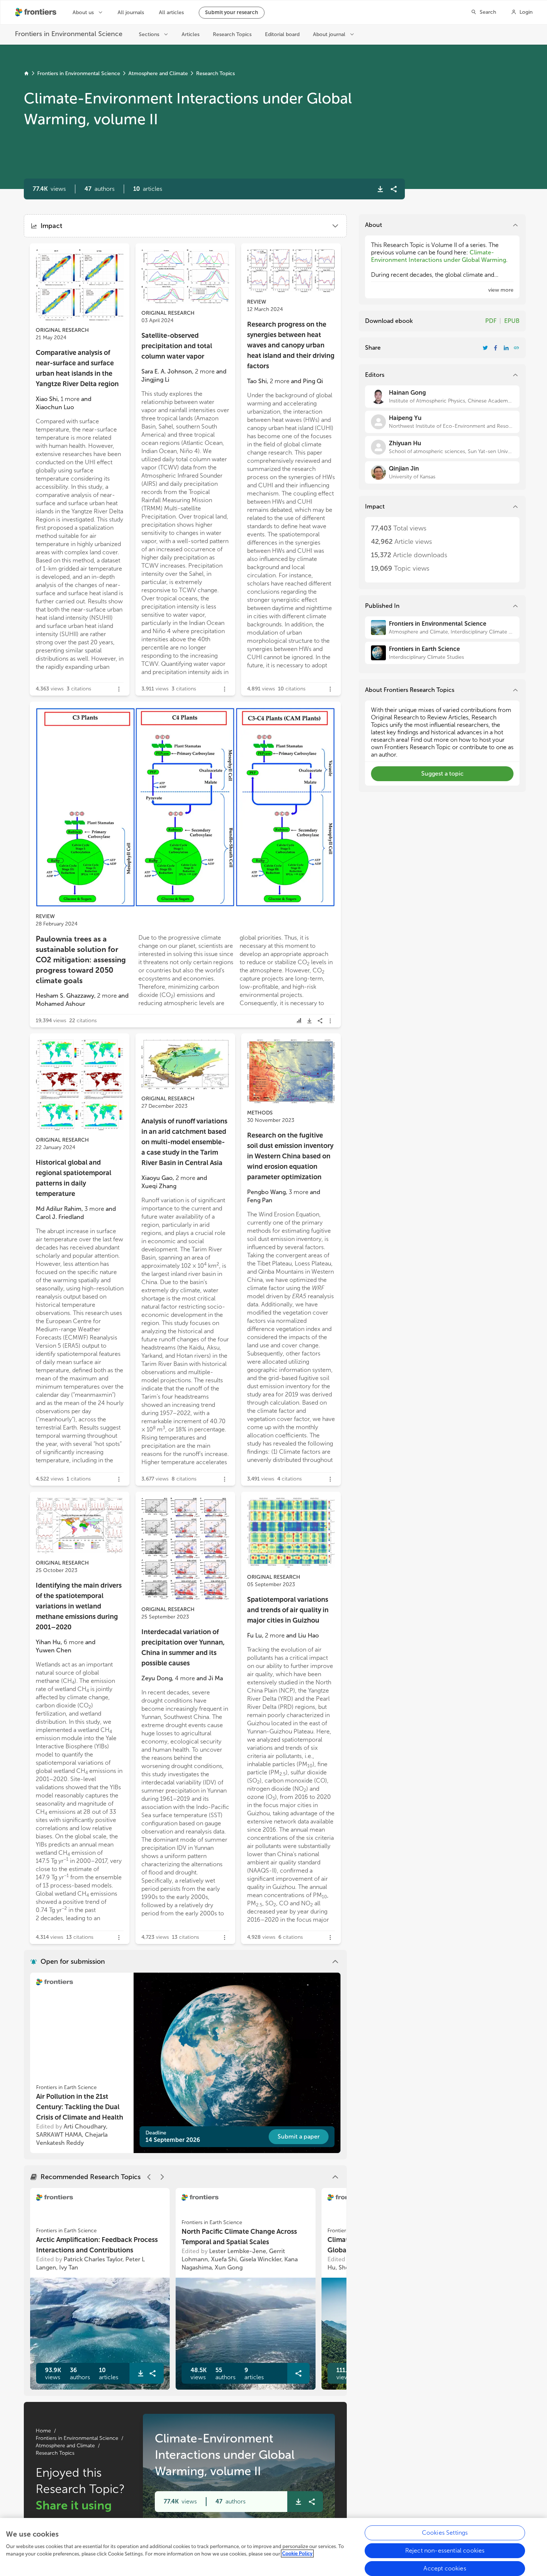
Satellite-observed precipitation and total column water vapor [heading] (177, 346)
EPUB (512, 321)
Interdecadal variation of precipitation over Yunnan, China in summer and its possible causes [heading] (183, 1648)
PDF (491, 321)
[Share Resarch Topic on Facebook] (496, 348)
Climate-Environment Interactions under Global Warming (439, 256)
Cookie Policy (297, 2553)
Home (43, 2431)
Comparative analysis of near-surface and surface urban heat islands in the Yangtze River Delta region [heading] (77, 368)
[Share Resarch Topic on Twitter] (485, 348)
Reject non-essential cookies (445, 2551)
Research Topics (215, 73)
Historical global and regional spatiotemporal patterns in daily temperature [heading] (73, 1178)
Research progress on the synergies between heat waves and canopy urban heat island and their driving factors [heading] (291, 345)
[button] (100, 189)
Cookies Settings (445, 2533)
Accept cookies (445, 2568)
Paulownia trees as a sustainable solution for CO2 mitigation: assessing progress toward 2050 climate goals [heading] (81, 960)
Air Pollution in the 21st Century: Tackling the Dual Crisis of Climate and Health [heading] (80, 2107)
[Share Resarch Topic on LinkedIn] (506, 348)
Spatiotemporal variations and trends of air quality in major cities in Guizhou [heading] (288, 1610)
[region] (273, 2547)
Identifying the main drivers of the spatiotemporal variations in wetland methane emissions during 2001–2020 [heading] (79, 1606)
